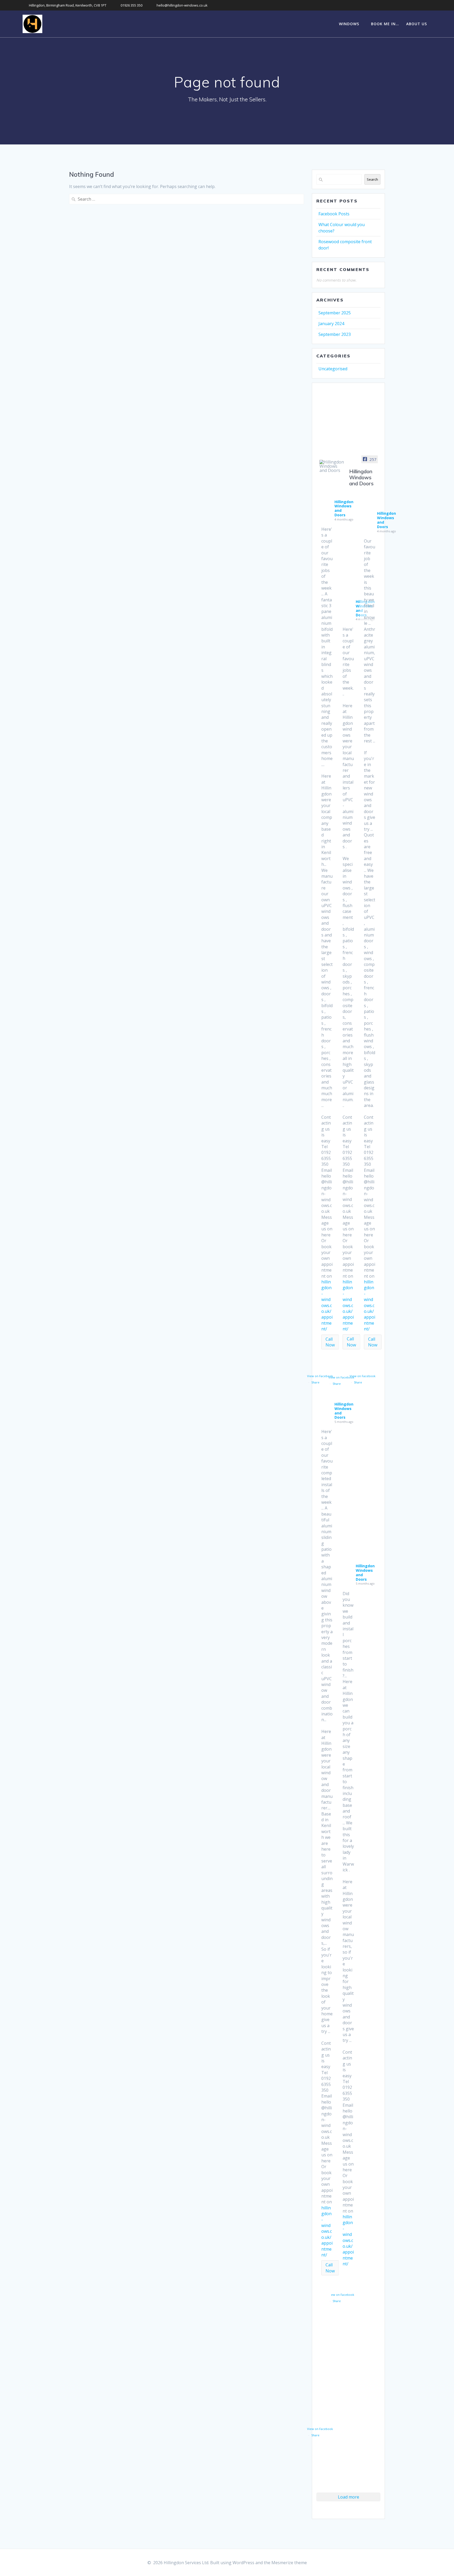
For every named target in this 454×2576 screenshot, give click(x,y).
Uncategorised (333, 369)
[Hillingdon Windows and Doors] (332, 466)
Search (372, 179)
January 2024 (331, 324)
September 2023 (335, 334)
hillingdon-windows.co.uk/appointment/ (327, 1305)
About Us (417, 24)
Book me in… (385, 24)
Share (315, 1382)
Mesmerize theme (289, 2563)
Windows (349, 24)
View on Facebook (320, 1376)
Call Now (330, 1342)
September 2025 (335, 313)
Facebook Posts (334, 214)
